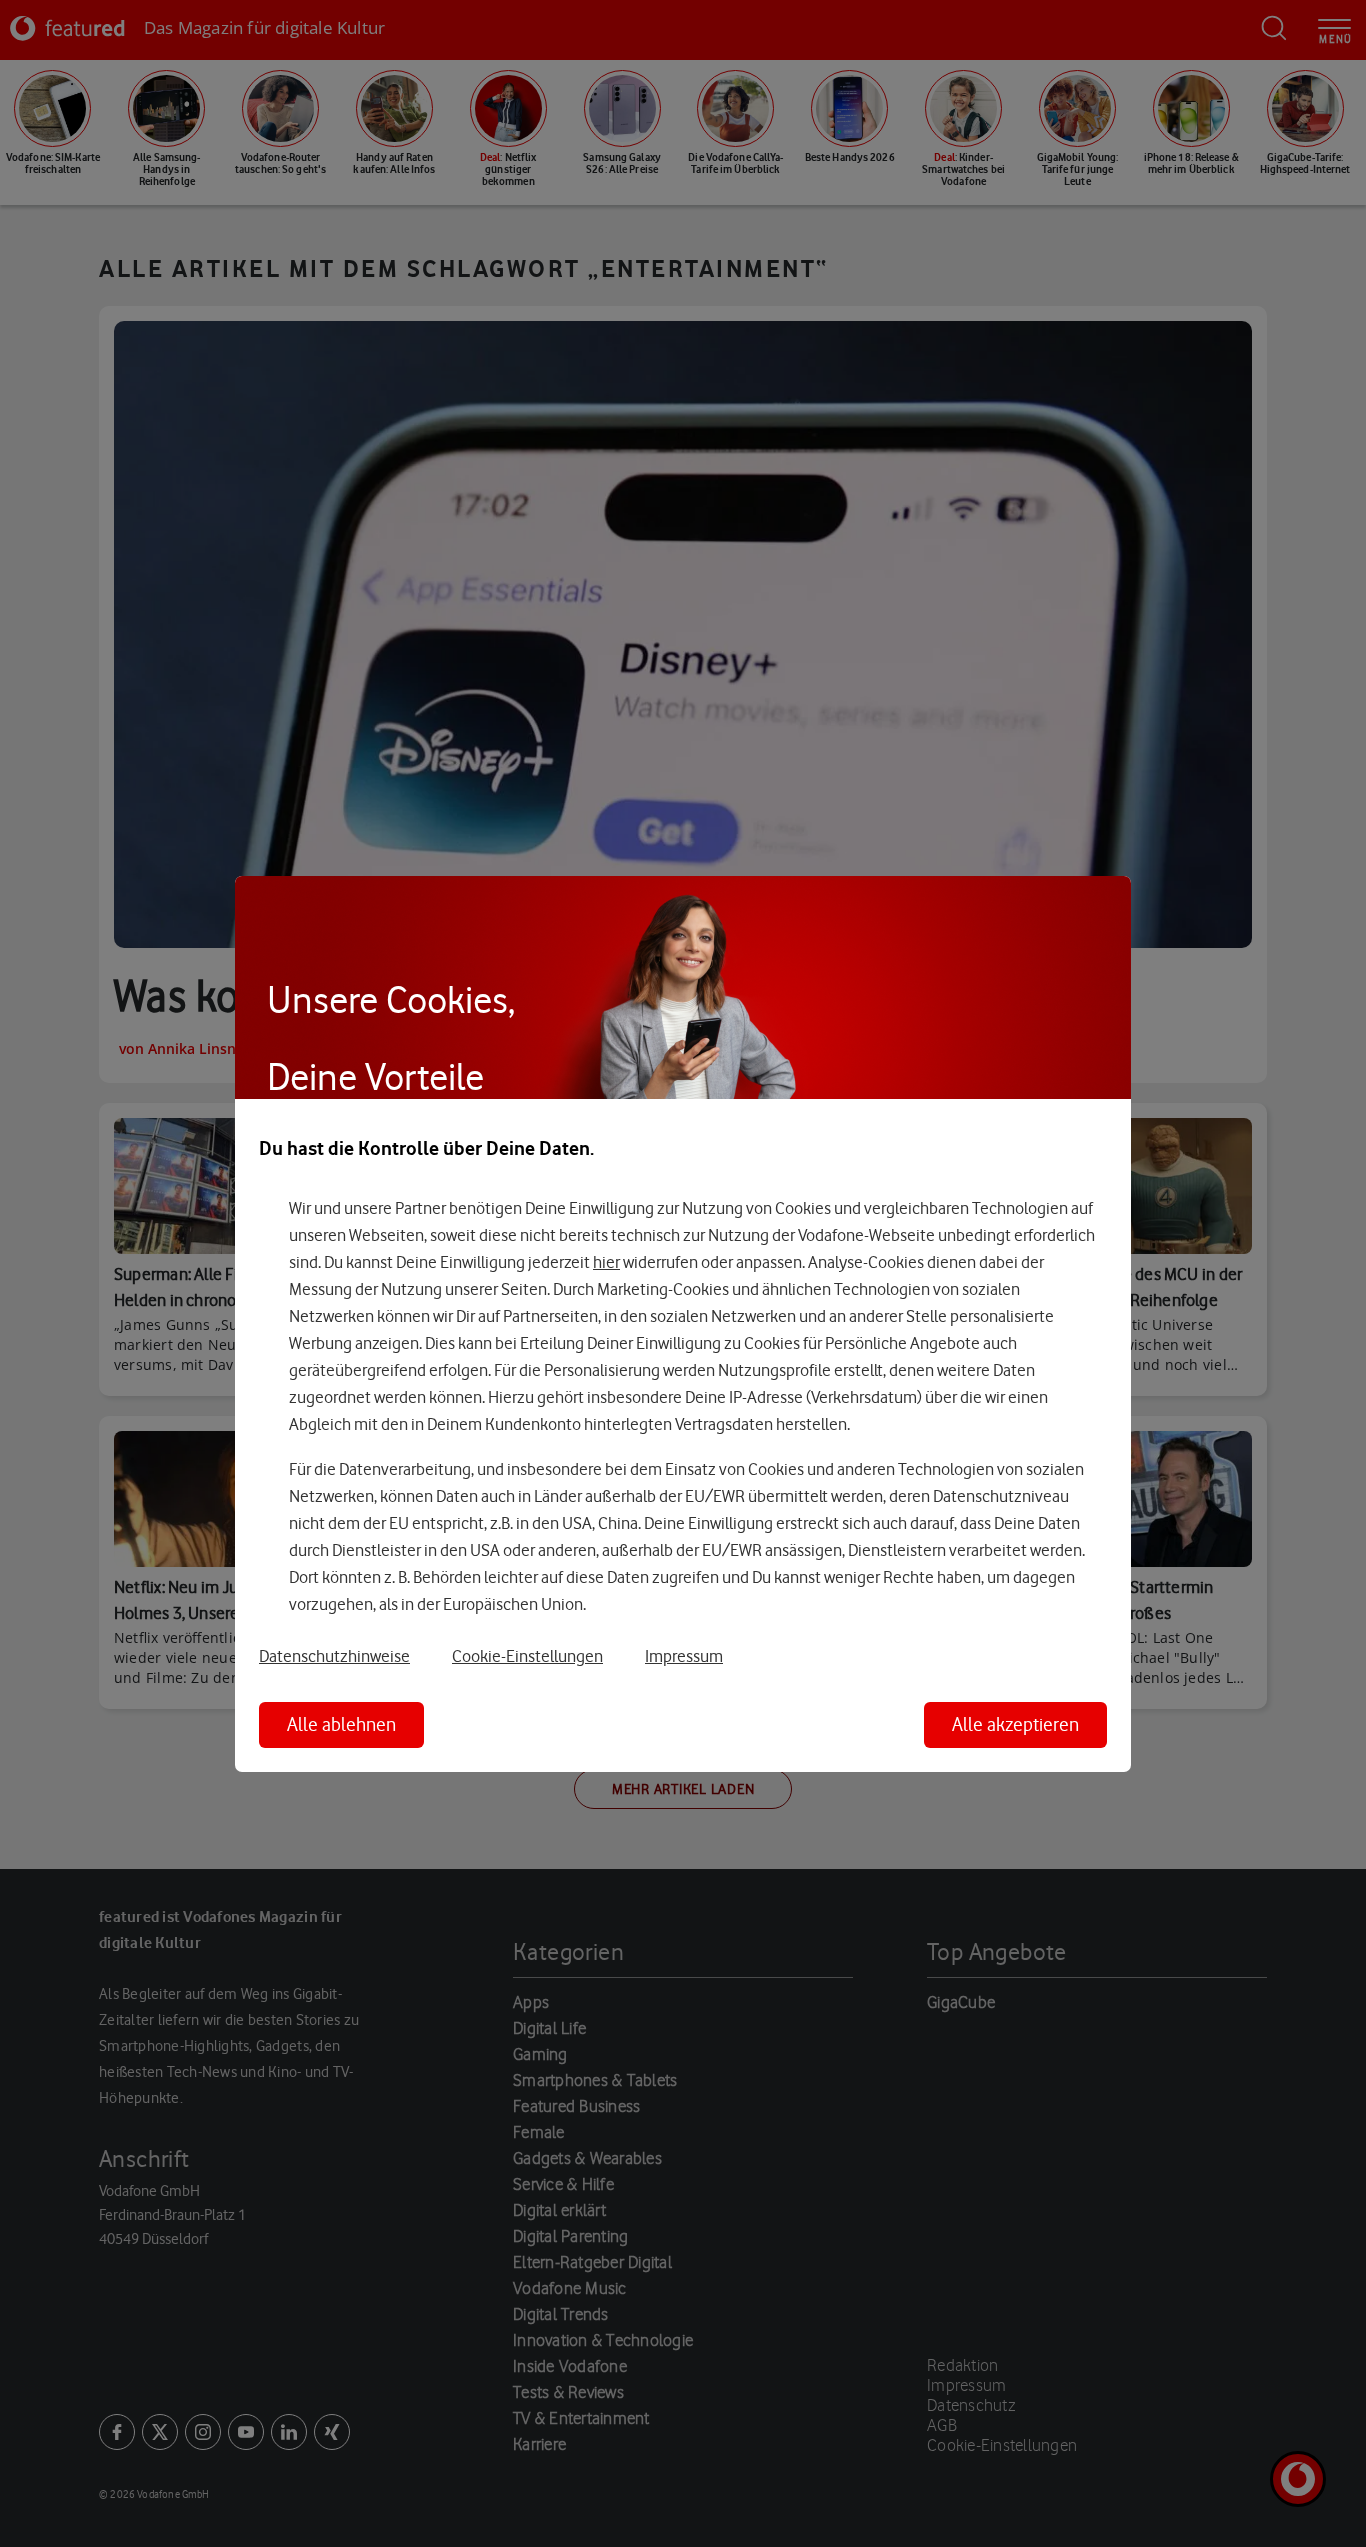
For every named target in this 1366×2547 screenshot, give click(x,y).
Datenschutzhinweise (334, 1656)
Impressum (684, 1656)
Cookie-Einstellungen (527, 1656)
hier (606, 1262)
